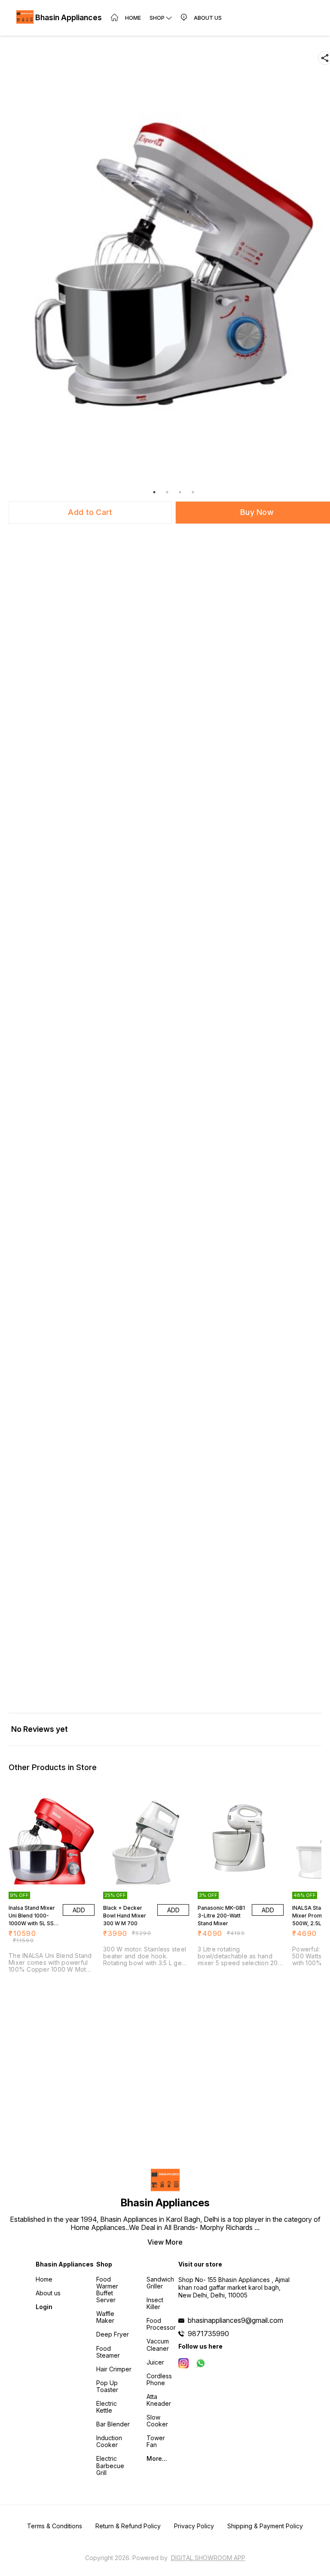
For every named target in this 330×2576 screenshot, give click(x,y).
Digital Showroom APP (208, 2558)
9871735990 (208, 2334)
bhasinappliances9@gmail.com (235, 2320)
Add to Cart (90, 512)
